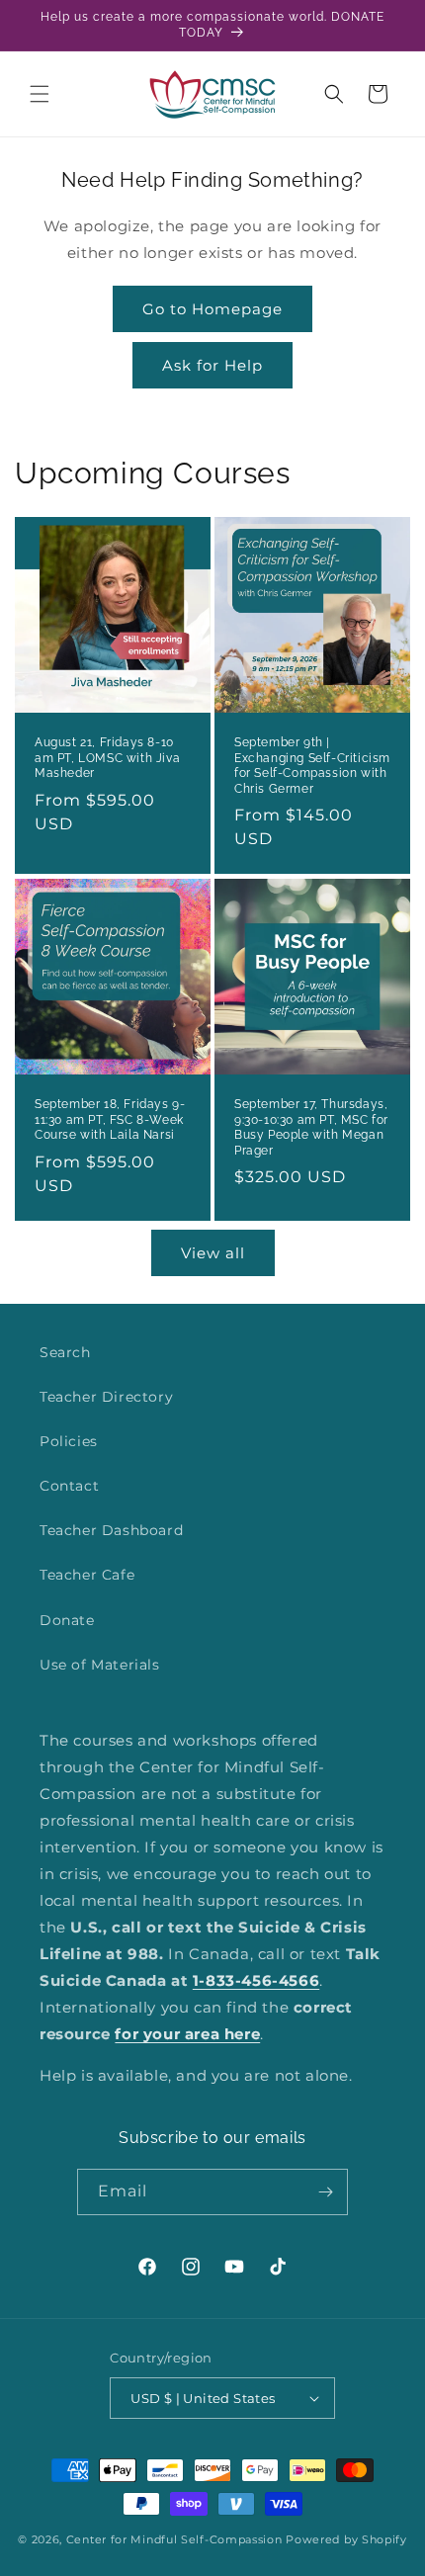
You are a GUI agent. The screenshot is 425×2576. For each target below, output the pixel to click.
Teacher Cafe (87, 1575)
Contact (69, 1486)
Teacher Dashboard (111, 1530)
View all (213, 1253)
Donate (67, 1620)
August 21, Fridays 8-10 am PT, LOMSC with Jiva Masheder (107, 758)
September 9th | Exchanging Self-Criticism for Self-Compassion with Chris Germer (312, 766)
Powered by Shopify (346, 2539)
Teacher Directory (106, 1397)
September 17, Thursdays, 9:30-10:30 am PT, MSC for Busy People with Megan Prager (311, 1127)
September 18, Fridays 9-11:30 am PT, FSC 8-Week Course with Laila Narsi (110, 1119)
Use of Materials (100, 1665)
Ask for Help (212, 365)
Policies (69, 1441)
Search (65, 1352)
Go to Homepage (212, 309)
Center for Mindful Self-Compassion (174, 2539)
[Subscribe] (325, 2192)
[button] (40, 94)
